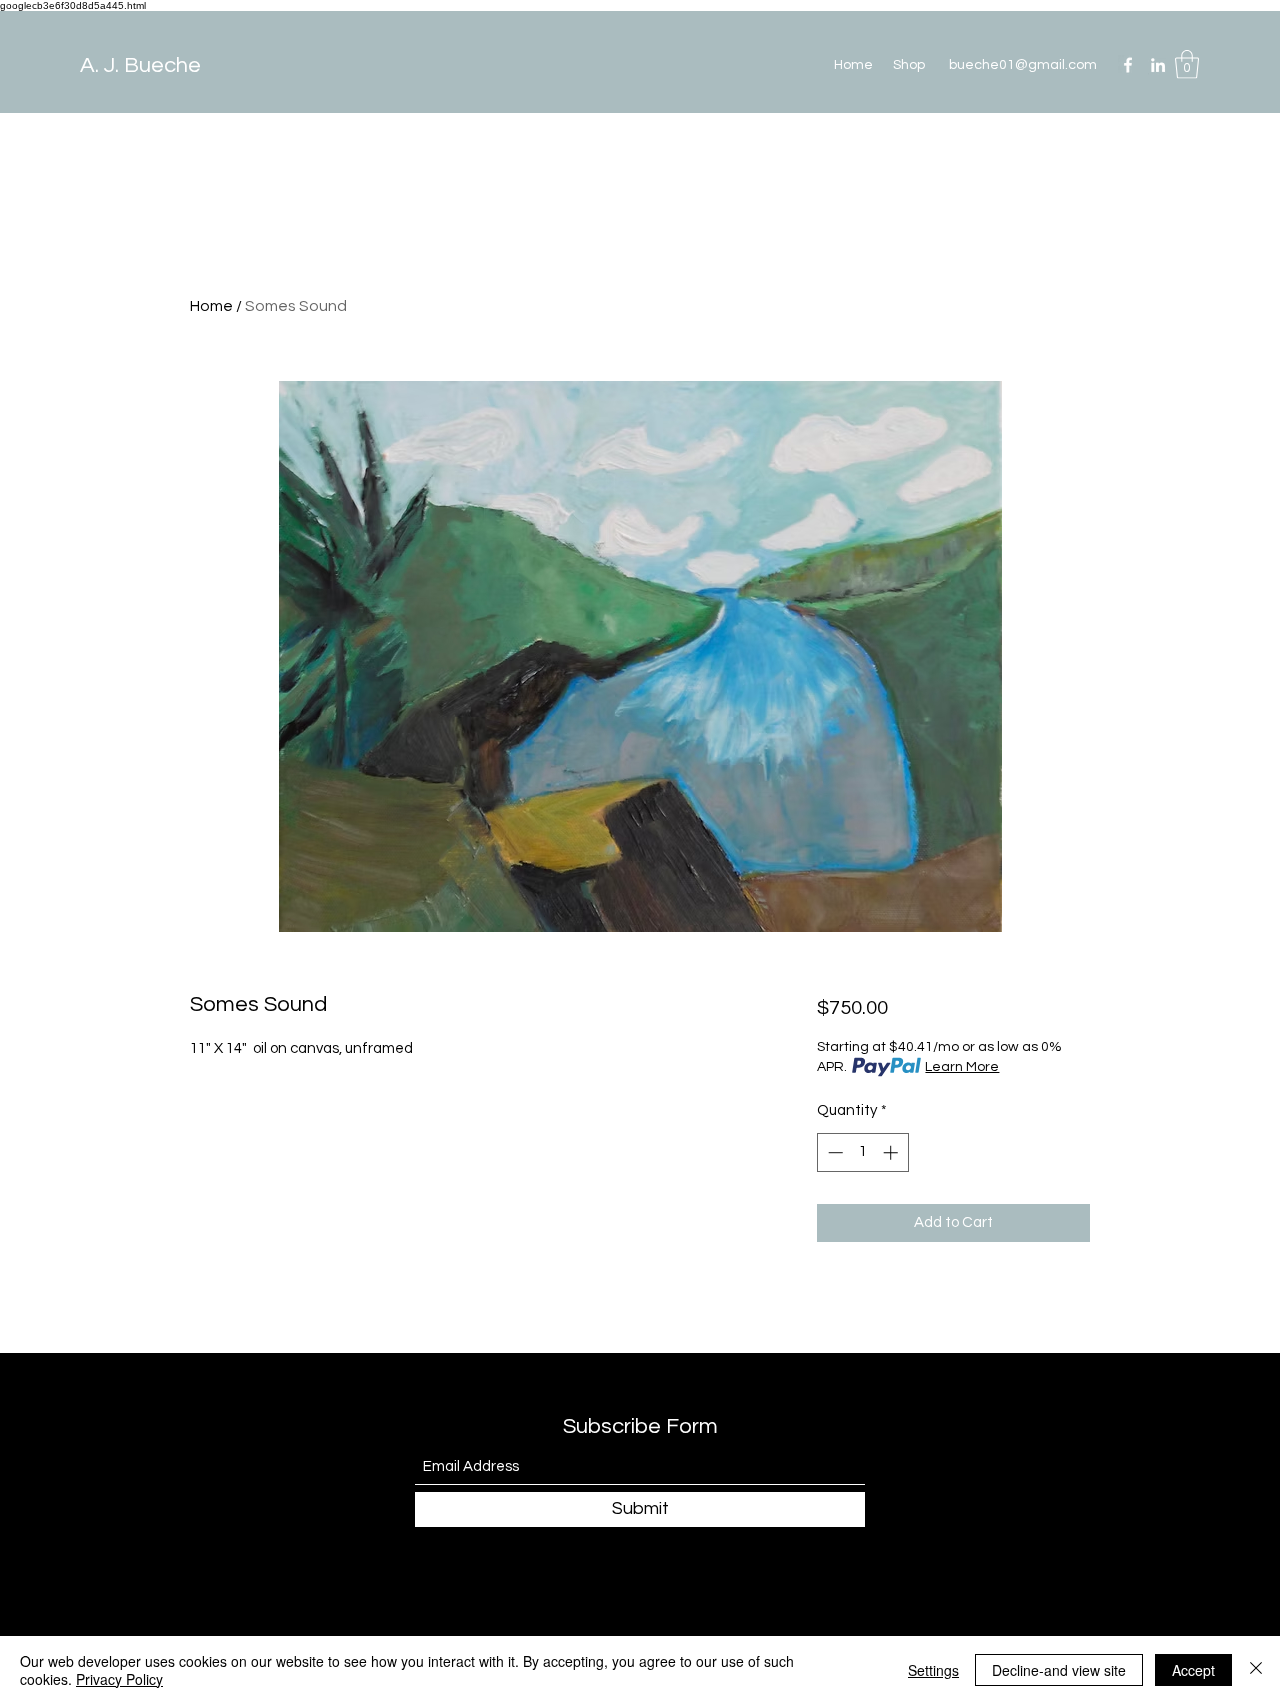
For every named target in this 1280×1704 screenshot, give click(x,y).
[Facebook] (1128, 65)
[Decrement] (833, 1152)
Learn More (962, 1067)
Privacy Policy (119, 1679)
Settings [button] (933, 1670)
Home (211, 306)
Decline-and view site (1059, 1670)
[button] (1187, 64)
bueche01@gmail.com (1023, 65)
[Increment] (892, 1152)
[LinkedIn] (1158, 65)
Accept (1193, 1670)
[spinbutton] (862, 1152)
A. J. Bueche (140, 65)
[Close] (1256, 1670)
